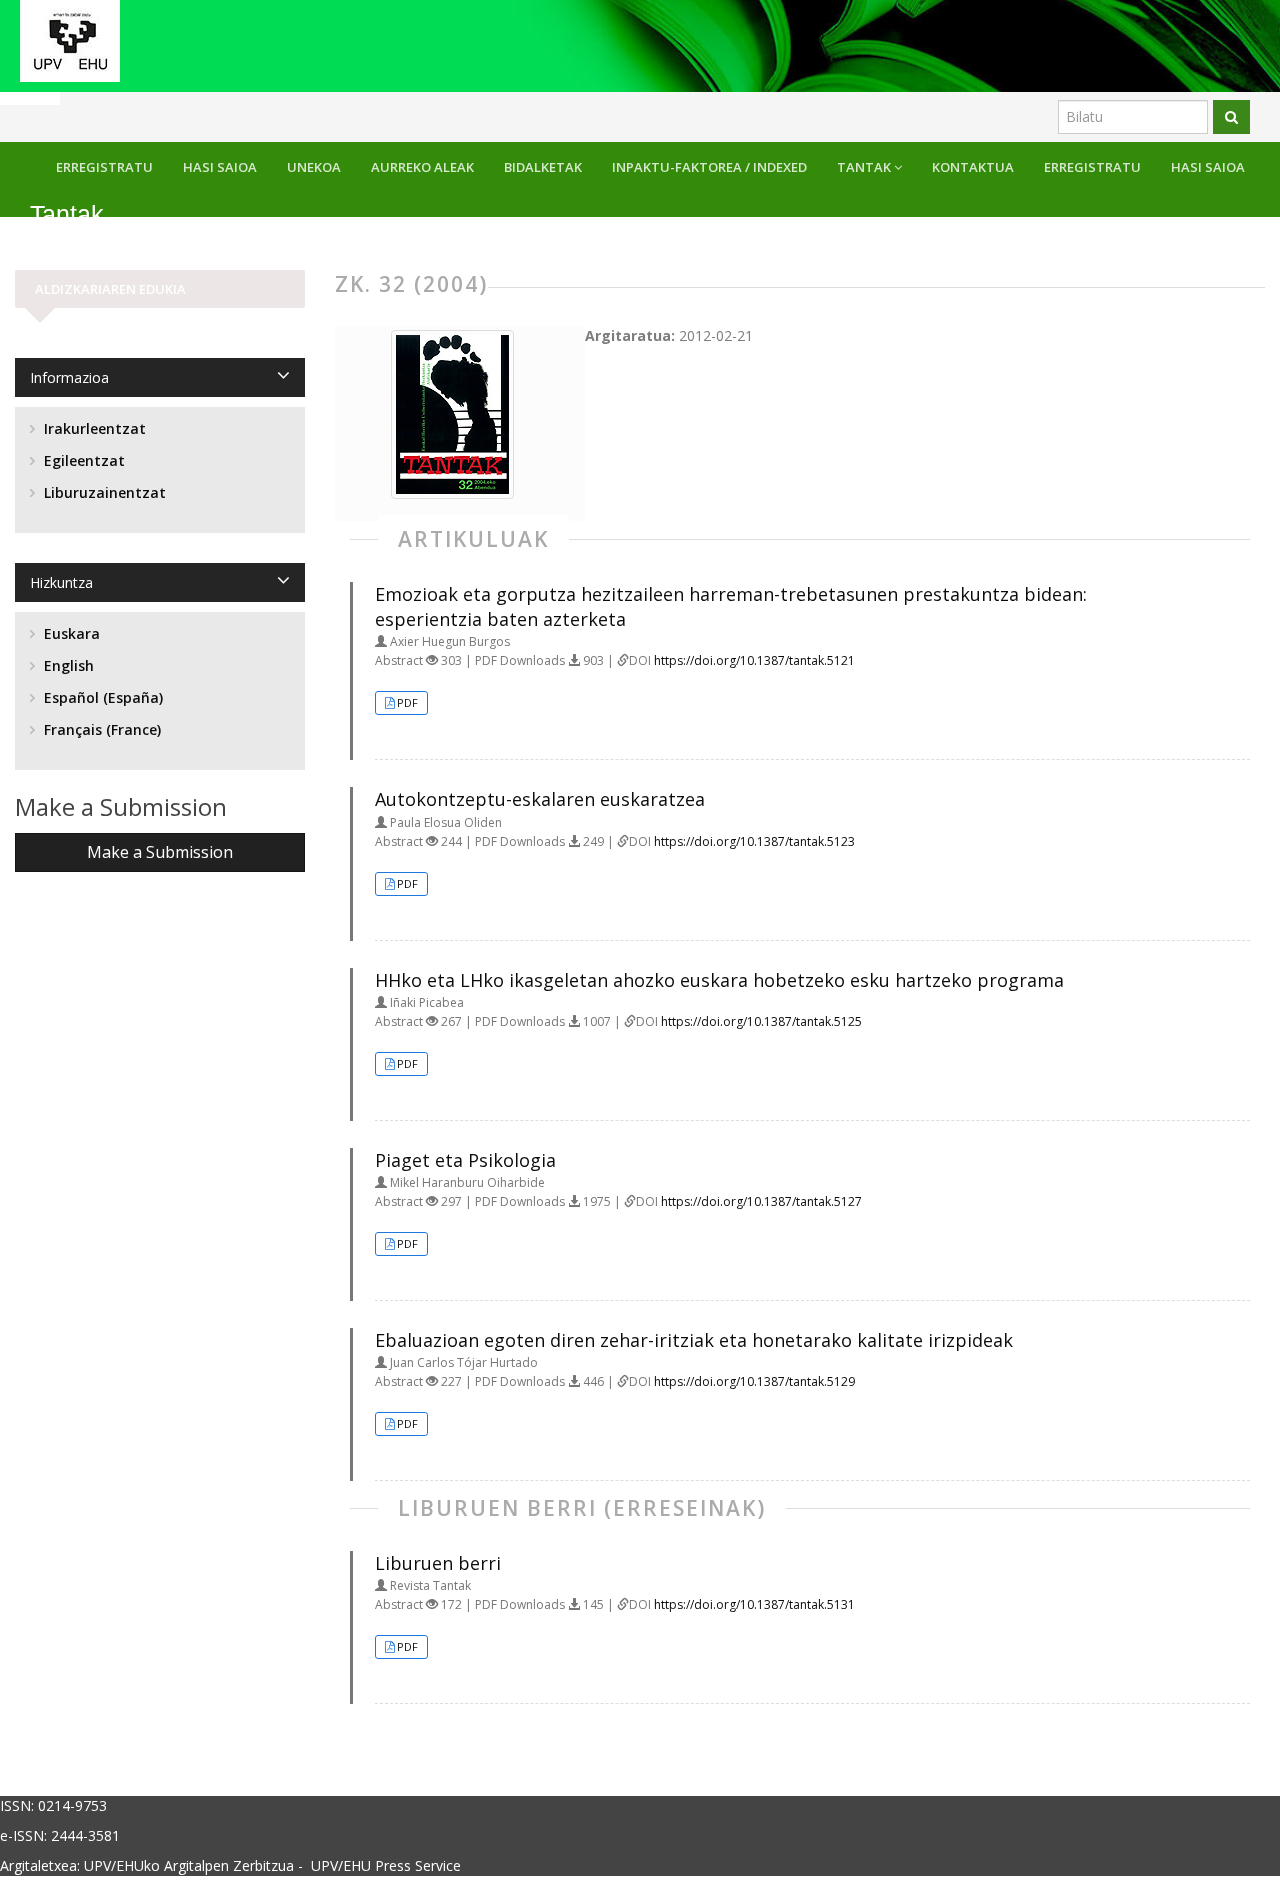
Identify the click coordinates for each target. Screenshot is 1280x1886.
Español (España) (101, 697)
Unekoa (314, 167)
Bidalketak (543, 167)
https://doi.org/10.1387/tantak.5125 (761, 1021)
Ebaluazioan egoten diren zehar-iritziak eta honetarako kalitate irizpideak (694, 1340)
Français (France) (100, 729)
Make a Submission (160, 852)
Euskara (70, 633)
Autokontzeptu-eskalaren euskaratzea (540, 799)
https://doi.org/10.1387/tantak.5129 (754, 1381)
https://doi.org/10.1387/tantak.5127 (761, 1201)
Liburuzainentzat (103, 492)
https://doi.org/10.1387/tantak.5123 (754, 841)
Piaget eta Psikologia (465, 1160)
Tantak (865, 167)
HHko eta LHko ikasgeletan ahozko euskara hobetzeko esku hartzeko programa (719, 980)
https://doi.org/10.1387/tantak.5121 (754, 660)
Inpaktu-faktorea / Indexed (709, 167)
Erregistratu (1092, 167)
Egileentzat (82, 460)
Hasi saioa (1208, 167)
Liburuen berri (438, 1563)
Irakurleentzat (93, 428)
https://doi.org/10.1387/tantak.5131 (754, 1604)
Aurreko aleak (422, 167)
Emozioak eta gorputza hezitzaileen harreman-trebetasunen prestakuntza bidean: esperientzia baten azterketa (731, 606)
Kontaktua (973, 167)
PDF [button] (407, 702)
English (67, 665)
